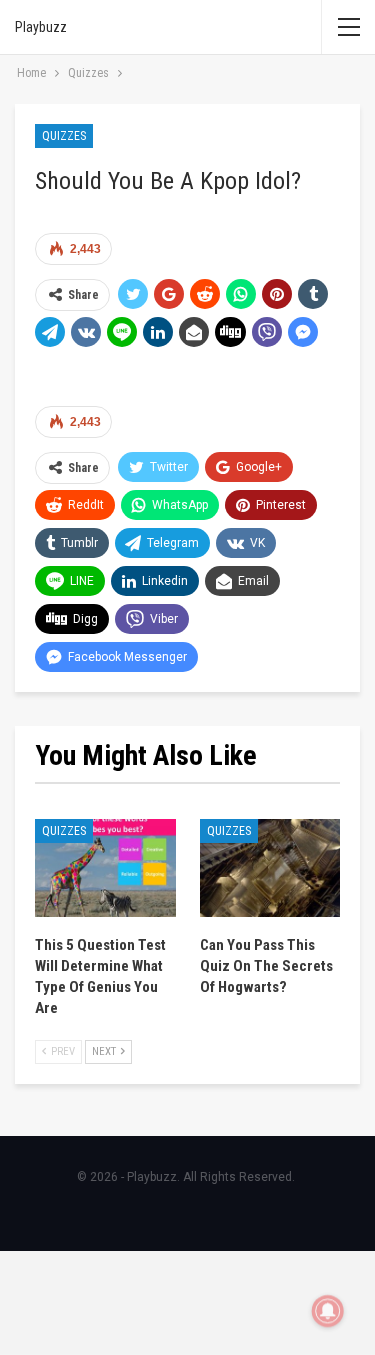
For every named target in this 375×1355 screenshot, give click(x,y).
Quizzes (64, 136)
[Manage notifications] (328, 1311)
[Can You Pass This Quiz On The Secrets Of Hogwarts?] (270, 868)
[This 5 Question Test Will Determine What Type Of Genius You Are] (105, 868)
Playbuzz (41, 27)
